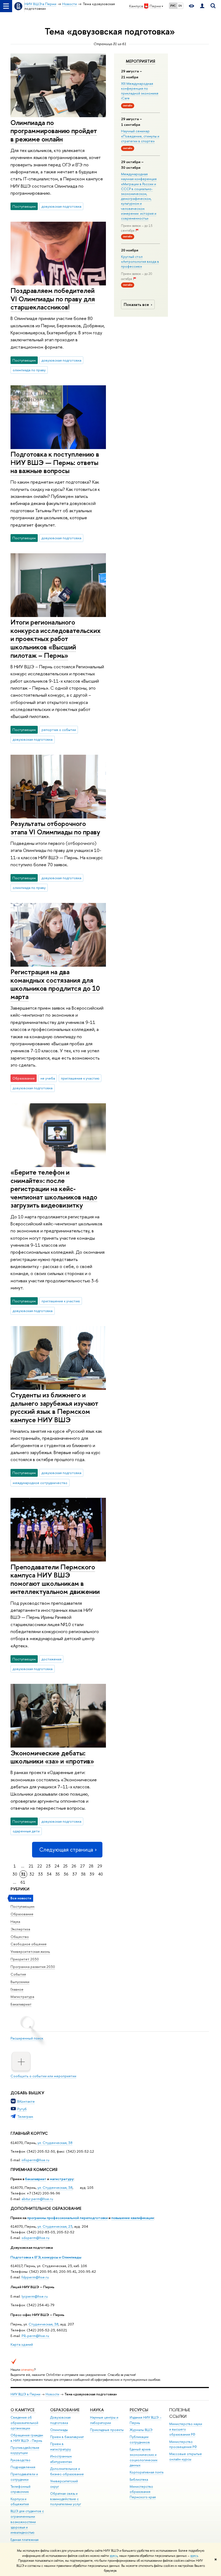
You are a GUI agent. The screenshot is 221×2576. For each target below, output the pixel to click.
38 (83, 1874)
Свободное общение (29, 1944)
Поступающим (23, 1906)
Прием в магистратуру (61, 2447)
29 (100, 1866)
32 (32, 1874)
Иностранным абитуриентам (61, 2459)
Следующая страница (66, 1850)
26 (74, 1866)
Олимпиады (59, 2430)
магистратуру (62, 2179)
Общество (20, 1937)
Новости (52, 2394)
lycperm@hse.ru (35, 2296)
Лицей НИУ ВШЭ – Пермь (32, 2287)
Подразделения (23, 2467)
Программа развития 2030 (33, 1967)
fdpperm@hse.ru (35, 2277)
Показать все (136, 304)
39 (92, 1874)
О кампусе (23, 2410)
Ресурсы (139, 2410)
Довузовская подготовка (32, 2247)
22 (40, 1866)
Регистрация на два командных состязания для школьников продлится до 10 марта (55, 984)
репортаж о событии (59, 730)
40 (101, 1874)
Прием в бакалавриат (67, 2437)
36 (66, 1874)
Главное (17, 1989)
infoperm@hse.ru (35, 2160)
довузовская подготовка (61, 206)
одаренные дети (26, 1831)
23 (48, 1866)
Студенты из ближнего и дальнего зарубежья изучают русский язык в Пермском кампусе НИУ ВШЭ (54, 1407)
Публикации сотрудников (140, 2440)
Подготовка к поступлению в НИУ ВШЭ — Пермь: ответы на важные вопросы (55, 462)
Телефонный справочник (20, 2489)
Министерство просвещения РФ (183, 2444)
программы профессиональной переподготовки (68, 2218)
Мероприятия (141, 61)
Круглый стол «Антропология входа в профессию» (140, 261)
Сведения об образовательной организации (24, 2423)
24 (57, 1866)
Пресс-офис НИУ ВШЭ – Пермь (37, 2315)
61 (23, 1882)
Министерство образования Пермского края (143, 2492)
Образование (22, 1914)
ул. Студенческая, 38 (55, 2143)
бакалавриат (36, 2179)
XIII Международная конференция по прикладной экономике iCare (140, 91)
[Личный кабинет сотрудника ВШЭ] (202, 6)
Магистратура (22, 1997)
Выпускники (20, 1982)
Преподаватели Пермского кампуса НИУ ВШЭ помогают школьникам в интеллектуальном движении (55, 1579)
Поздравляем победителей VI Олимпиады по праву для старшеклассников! (53, 299)
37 (75, 1874)
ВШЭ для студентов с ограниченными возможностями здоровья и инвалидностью (27, 2522)
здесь (114, 2556)
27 (82, 1866)
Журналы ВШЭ (141, 2430)
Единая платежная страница (25, 2542)
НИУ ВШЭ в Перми (25, 2394)
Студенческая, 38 (44, 2324)
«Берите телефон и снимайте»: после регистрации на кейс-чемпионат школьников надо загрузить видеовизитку (54, 1188)
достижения (51, 1659)
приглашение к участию (80, 1078)
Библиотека (139, 2479)
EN (180, 6)
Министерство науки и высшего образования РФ (186, 2429)
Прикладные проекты (107, 2430)
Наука (15, 1921)
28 (91, 1866)
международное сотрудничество (40, 1483)
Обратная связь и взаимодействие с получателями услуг (66, 2499)
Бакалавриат (21, 2004)
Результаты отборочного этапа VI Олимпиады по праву (55, 828)
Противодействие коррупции (25, 2450)
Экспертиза (20, 1929)
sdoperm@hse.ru (35, 2238)
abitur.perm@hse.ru (37, 2199)
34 (49, 1874)
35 (58, 1874)
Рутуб (22, 2109)
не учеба (48, 1078)
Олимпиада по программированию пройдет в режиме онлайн (54, 131)
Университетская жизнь (30, 1951)
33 (40, 1874)
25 (65, 1866)
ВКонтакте (26, 2101)
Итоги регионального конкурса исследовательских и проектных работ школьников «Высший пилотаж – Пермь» (56, 638)
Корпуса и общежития (20, 2502)
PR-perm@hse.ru (35, 2336)
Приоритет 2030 (25, 1959)
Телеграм (25, 2116)
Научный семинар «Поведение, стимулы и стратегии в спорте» (140, 136)
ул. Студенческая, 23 (55, 2226)
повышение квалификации (133, 2218)
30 (15, 1874)
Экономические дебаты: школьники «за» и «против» (52, 1757)
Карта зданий (22, 2344)
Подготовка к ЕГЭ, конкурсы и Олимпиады (46, 2257)
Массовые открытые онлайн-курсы (186, 2457)
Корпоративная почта (146, 2472)
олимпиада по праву (29, 370)
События (18, 1974)
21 (31, 1866)
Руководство (20, 2460)
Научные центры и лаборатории (104, 2420)
